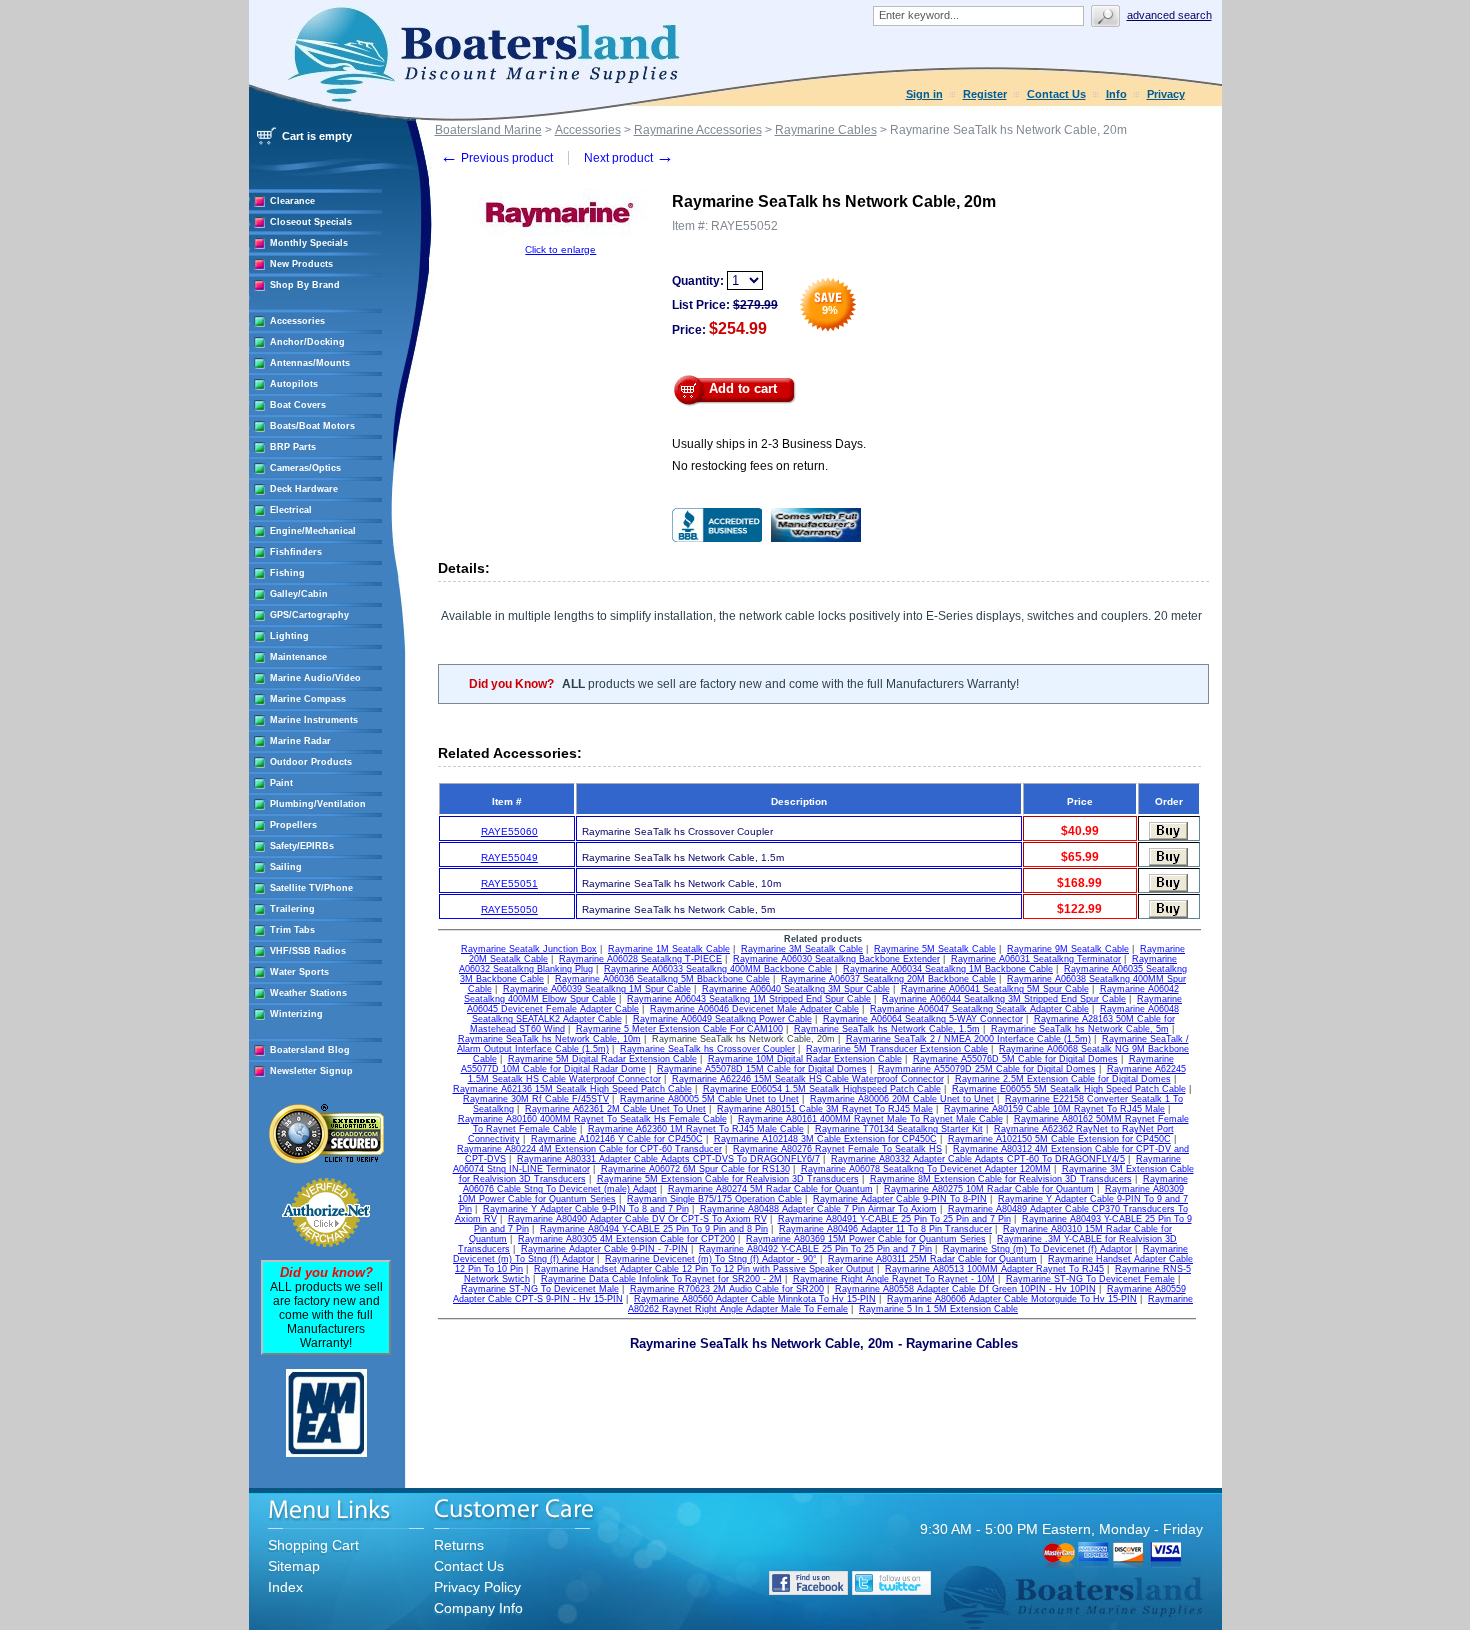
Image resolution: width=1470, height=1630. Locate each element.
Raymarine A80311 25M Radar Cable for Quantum (932, 1259)
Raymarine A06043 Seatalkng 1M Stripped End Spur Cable (749, 999)
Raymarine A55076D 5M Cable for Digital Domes (1015, 1059)
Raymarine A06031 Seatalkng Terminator (1036, 959)
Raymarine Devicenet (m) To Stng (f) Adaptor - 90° (711, 1259)
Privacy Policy (477, 1587)
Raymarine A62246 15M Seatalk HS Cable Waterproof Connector (808, 1079)
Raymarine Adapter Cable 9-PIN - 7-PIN (604, 1249)
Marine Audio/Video (315, 678)
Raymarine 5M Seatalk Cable (935, 949)
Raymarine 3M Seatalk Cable (802, 949)
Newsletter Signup (311, 1071)
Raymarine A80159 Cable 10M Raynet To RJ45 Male (1054, 1109)
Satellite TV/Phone (311, 888)
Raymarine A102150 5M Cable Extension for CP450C (1059, 1139)
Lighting (289, 636)
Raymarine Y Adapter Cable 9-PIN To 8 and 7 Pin (586, 1209)
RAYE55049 (509, 857)
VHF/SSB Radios (308, 951)
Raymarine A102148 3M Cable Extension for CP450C (825, 1139)
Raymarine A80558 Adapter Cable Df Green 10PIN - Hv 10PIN (965, 1289)
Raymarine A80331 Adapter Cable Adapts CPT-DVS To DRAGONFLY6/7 (668, 1159)
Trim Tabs (292, 930)
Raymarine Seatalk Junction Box (529, 949)
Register (985, 94)
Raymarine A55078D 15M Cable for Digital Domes (762, 1069)
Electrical (291, 510)
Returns (459, 1545)
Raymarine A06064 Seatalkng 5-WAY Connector (923, 1019)
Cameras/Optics (305, 468)
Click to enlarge (560, 249)
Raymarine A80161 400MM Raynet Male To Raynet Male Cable (870, 1119)
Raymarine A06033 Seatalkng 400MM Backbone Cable (718, 969)
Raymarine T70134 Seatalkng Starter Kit (899, 1129)
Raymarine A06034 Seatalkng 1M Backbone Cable (948, 969)
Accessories (297, 321)
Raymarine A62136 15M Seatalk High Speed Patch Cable (572, 1089)
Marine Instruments (314, 720)
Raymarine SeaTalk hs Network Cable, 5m (1080, 1029)
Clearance (292, 201)
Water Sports (299, 972)
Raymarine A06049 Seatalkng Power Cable (722, 1019)
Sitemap (294, 1566)
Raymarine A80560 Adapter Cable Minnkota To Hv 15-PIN (755, 1299)
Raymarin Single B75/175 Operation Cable (714, 1199)
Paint (281, 783)
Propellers (293, 825)
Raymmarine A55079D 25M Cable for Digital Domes (987, 1069)
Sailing (286, 867)
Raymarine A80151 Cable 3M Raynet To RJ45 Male (825, 1109)
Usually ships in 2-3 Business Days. (769, 444)
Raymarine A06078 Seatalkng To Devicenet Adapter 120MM (926, 1169)
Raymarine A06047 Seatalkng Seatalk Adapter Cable (979, 1009)
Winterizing (296, 1014)
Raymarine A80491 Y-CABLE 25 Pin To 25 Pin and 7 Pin (894, 1219)
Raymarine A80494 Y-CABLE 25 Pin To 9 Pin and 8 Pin (654, 1229)
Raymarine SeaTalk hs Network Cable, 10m (549, 1039)
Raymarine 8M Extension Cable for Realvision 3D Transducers (1001, 1179)
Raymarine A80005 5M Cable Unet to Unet (709, 1099)
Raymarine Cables (826, 130)
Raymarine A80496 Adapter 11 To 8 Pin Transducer (885, 1229)
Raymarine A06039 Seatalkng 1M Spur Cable (597, 989)
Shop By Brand (305, 285)
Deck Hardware (304, 489)
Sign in (924, 94)
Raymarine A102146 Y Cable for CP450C (617, 1139)
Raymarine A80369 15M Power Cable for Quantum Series (866, 1239)
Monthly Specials (309, 243)
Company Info (478, 1608)
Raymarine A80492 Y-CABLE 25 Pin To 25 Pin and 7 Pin (815, 1249)
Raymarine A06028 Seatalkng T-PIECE (640, 959)
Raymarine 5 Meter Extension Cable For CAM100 (679, 1029)
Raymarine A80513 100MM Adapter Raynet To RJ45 (994, 1269)
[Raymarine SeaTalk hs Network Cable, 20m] (561, 240)
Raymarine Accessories (698, 130)
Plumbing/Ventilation (318, 804)
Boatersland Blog (310, 1050)
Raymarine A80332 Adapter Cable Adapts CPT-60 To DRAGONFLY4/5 (978, 1159)
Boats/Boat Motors (312, 426)
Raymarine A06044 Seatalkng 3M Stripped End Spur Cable (1004, 999)
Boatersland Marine (488, 130)
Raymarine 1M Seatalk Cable (669, 949)
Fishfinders (296, 552)
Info (1116, 94)
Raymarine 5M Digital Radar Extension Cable (602, 1059)
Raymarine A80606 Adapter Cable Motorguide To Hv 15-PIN (1012, 1299)
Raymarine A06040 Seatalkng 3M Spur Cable (796, 989)
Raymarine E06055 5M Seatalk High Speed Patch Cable (1069, 1089)
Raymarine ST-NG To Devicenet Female (1090, 1279)
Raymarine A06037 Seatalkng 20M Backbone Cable (888, 979)
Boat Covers (298, 405)
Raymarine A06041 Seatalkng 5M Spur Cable (995, 989)
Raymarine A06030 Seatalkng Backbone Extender (836, 959)
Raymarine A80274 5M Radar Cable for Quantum (770, 1189)
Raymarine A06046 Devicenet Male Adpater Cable (754, 1009)
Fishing (287, 573)
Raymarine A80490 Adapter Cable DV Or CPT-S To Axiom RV (637, 1219)
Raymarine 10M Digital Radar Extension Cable (805, 1059)
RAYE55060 (509, 831)
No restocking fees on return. (750, 466)
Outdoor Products (311, 762)
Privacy (1166, 94)
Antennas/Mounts (310, 363)
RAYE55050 (509, 909)
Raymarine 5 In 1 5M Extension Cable (938, 1309)
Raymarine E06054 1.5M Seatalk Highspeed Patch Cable (822, 1089)
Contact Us (1056, 94)
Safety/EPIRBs (302, 846)
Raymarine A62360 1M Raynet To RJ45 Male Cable (696, 1129)
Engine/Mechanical (313, 531)
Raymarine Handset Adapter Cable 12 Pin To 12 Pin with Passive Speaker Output (704, 1269)
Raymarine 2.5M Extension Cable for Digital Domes (1063, 1079)
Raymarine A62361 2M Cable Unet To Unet (615, 1109)
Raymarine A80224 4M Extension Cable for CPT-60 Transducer (589, 1149)
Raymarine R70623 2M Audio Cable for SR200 (727, 1289)
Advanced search (1169, 15)
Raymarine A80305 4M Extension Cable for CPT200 (626, 1239)
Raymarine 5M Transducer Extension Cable (897, 1049)
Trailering (292, 909)
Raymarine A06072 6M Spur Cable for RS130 (695, 1169)
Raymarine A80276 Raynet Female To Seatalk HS (837, 1149)
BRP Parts (293, 447)
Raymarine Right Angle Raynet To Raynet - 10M (894, 1279)
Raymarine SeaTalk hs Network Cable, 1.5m (887, 1029)
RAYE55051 (509, 883)
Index (285, 1587)
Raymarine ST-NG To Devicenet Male (540, 1289)
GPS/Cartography (309, 615)
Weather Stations (308, 993)
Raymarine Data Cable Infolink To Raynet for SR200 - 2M (661, 1279)
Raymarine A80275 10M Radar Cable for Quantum (989, 1189)
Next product (629, 158)
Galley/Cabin (299, 594)
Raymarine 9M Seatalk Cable (1068, 949)
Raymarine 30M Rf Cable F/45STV (536, 1099)
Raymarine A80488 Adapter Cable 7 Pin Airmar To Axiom (818, 1209)
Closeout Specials (311, 222)
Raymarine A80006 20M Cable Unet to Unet (902, 1099)
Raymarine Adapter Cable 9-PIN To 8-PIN (900, 1199)
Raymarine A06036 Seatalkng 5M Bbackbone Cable (662, 979)
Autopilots (294, 384)
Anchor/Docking (307, 342)
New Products (301, 264)
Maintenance (298, 657)
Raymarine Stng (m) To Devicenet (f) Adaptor (1037, 1249)
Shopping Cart (313, 1545)
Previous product (496, 158)
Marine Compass (308, 699)
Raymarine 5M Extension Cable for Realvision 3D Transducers (728, 1179)
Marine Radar (300, 741)
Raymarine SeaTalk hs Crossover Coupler (707, 1049)
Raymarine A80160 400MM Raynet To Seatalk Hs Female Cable (592, 1119)
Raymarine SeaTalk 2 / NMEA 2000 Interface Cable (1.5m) (968, 1039)
